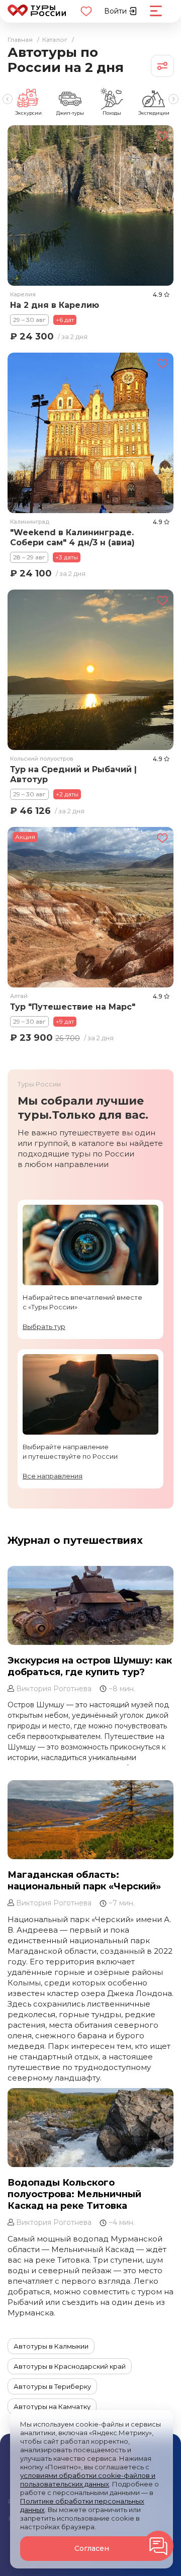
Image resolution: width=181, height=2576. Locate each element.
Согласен (92, 2548)
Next (173, 99)
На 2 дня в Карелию (55, 305)
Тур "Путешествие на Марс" (73, 1007)
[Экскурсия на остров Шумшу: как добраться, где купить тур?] (90, 1605)
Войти (116, 11)
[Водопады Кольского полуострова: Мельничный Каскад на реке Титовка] (90, 2128)
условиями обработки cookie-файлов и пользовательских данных (88, 2480)
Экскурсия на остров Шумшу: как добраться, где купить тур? (90, 1666)
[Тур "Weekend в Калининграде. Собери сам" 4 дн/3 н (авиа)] (90, 432)
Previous (8, 99)
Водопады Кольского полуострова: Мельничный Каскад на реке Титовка (74, 2194)
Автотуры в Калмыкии (51, 2346)
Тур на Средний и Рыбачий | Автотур (73, 774)
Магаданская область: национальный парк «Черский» (84, 1881)
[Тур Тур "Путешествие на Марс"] (90, 907)
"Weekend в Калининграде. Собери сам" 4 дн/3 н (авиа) (72, 537)
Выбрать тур (44, 1326)
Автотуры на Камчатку (52, 2406)
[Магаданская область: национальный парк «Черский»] (90, 1820)
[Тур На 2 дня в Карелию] (90, 205)
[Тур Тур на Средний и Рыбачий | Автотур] (90, 670)
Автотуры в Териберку (52, 2386)
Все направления (53, 1476)
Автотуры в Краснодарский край (70, 2366)
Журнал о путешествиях (75, 1540)
